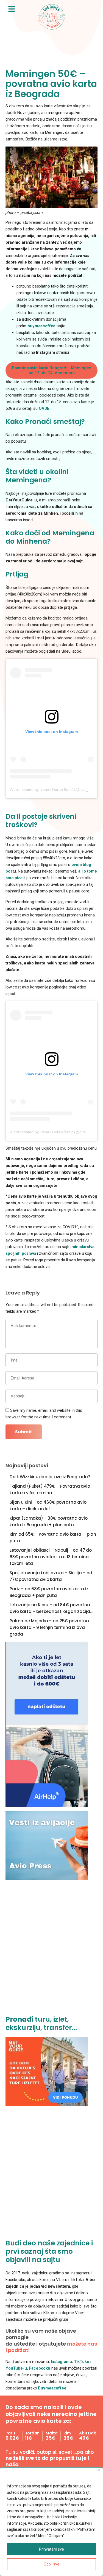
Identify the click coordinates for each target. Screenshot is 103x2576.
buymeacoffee (41, 326)
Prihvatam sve (51, 2549)
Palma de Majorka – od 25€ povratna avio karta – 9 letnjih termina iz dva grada (49, 1627)
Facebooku (40, 2368)
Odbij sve (51, 2564)
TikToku (82, 2362)
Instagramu (62, 2362)
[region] (51, 2522)
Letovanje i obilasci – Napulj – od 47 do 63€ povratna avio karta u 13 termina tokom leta (51, 1557)
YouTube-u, (17, 2368)
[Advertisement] (51, 1951)
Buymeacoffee (52, 2388)
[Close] (99, 2470)
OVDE (44, 408)
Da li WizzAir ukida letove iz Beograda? (50, 1477)
